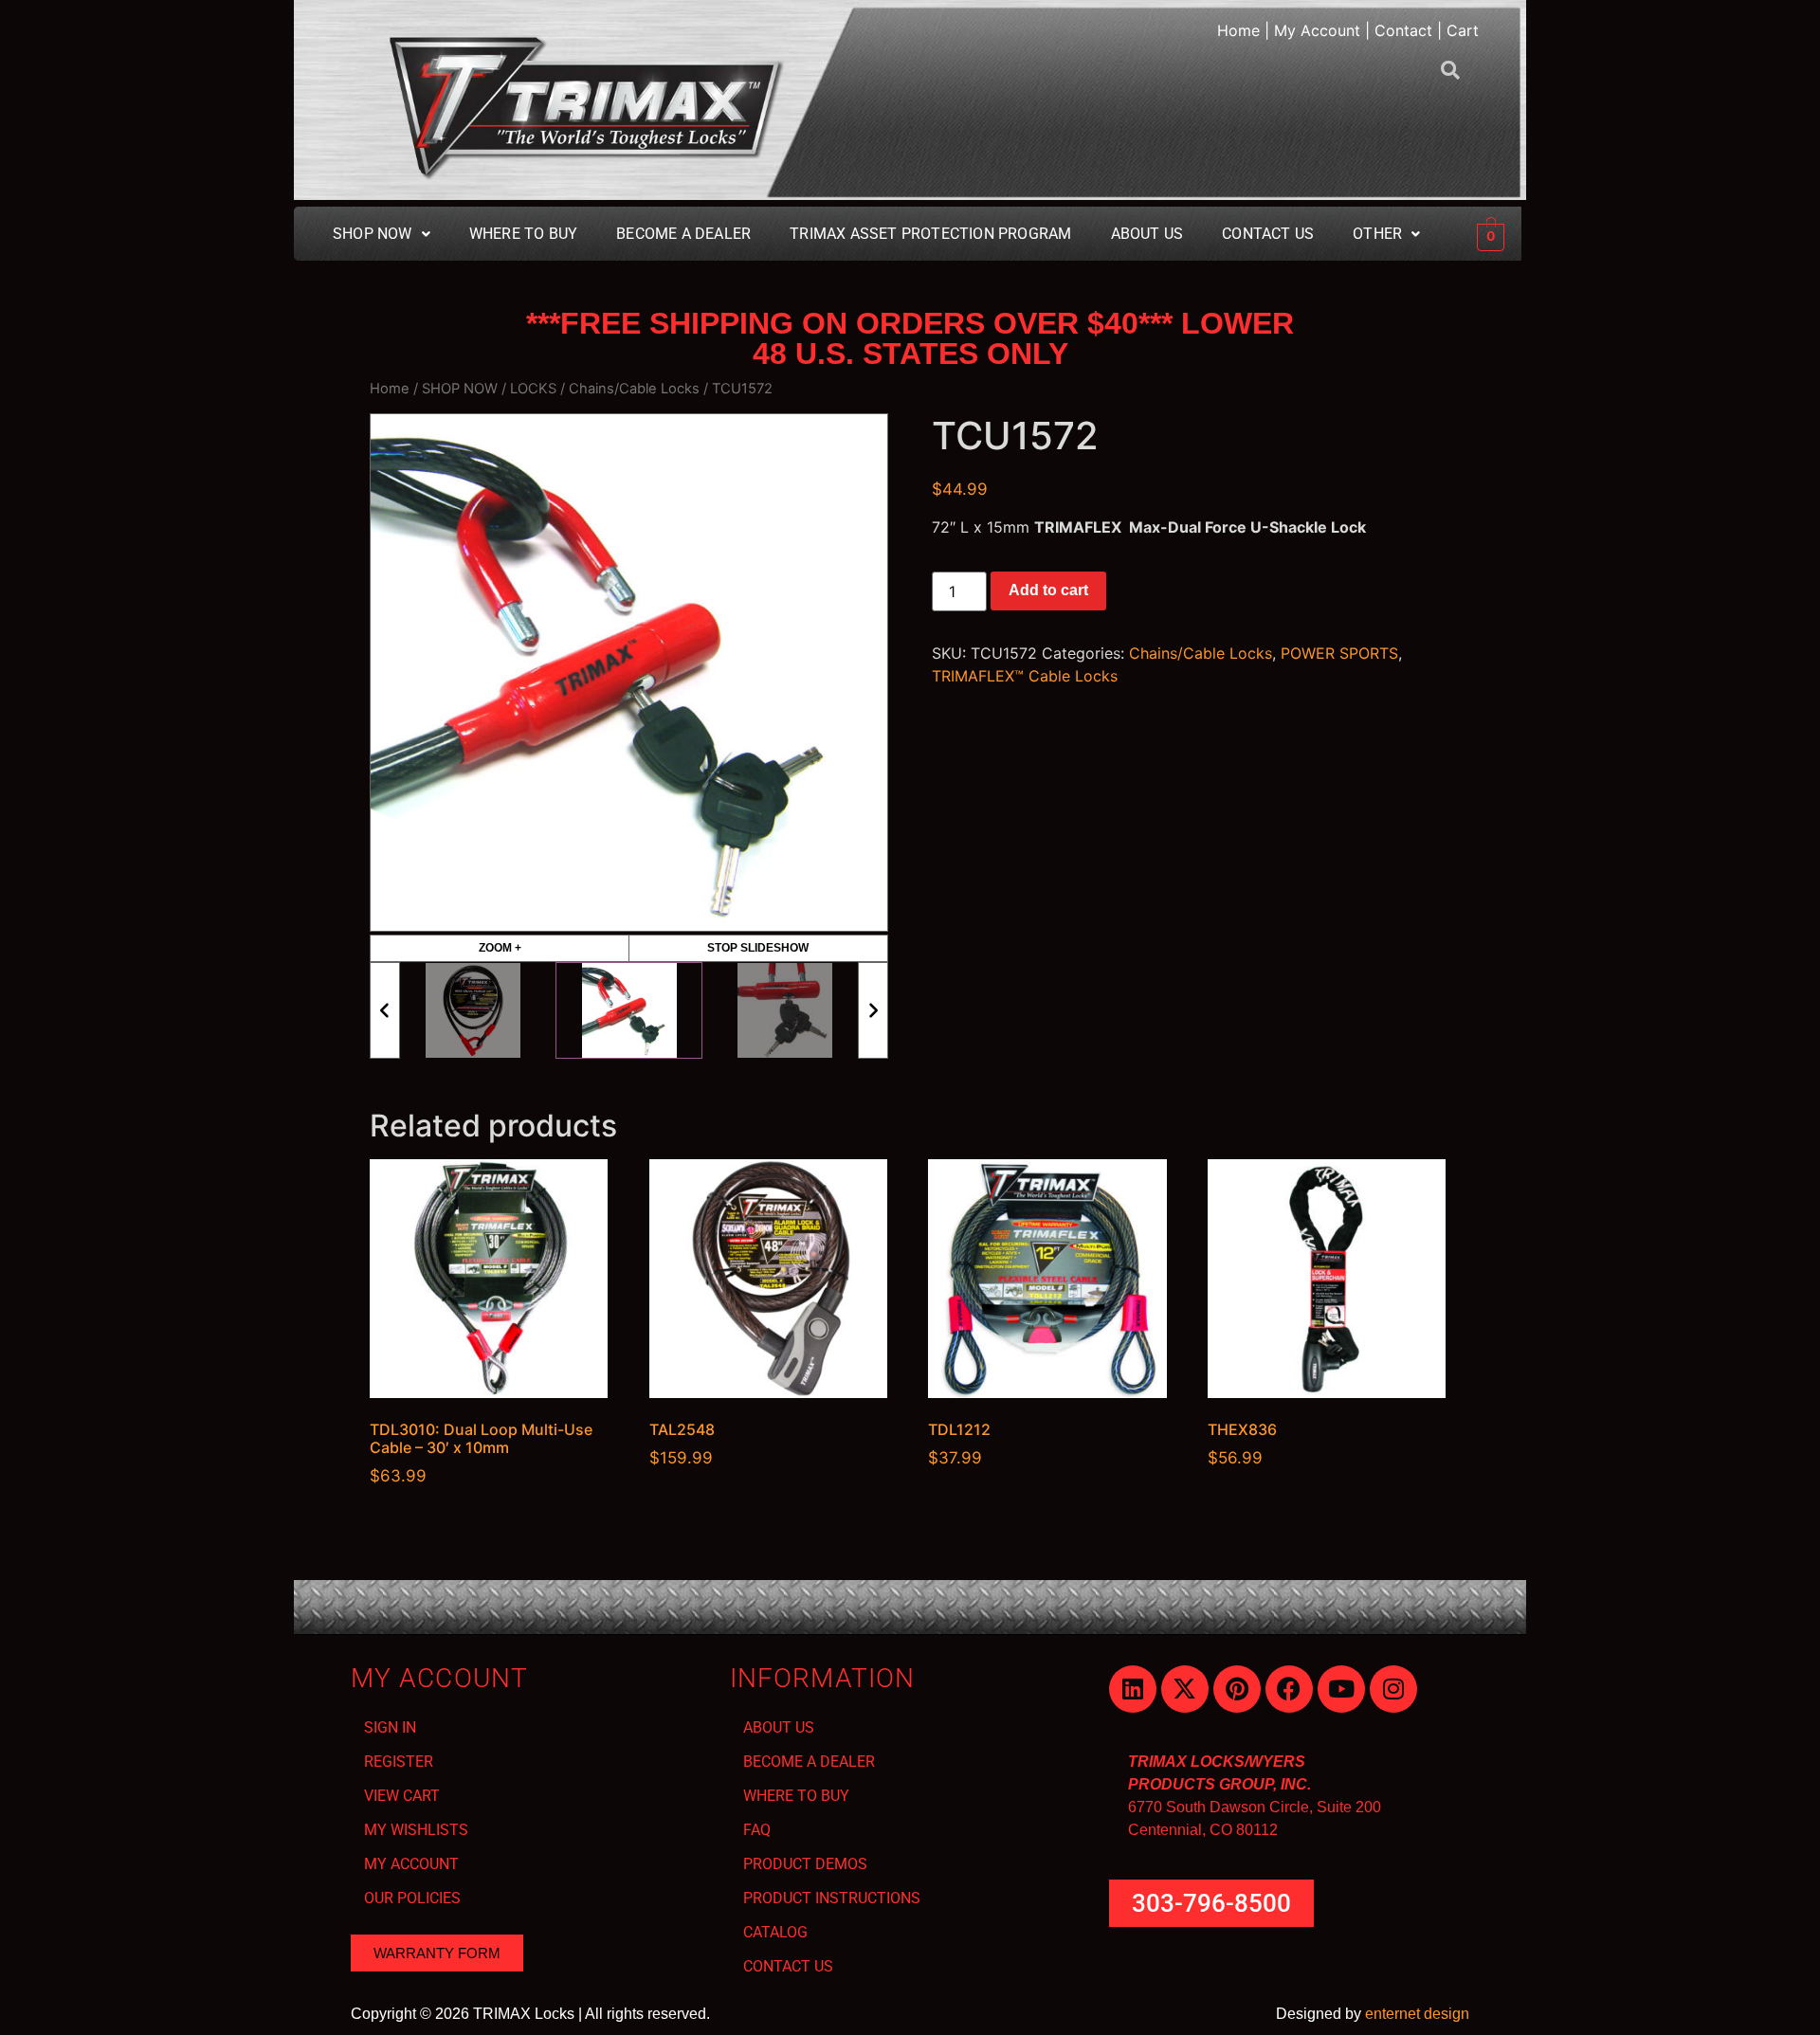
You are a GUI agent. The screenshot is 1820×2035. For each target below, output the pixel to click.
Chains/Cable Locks (634, 389)
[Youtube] (1341, 1689)
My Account (1317, 30)
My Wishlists (416, 1830)
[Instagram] (1393, 1689)
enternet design (1417, 2014)
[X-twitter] (1185, 1689)
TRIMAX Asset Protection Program (930, 234)
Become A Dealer (683, 234)
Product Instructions (832, 1898)
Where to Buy (796, 1796)
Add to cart (1048, 590)
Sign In (390, 1727)
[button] (382, 234)
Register (399, 1762)
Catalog (775, 1932)
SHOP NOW (460, 389)
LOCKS (533, 389)
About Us (1147, 234)
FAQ (757, 1830)
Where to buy (523, 234)
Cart (1463, 30)
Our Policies (412, 1898)
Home (1238, 30)
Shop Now (373, 234)
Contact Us (1268, 234)
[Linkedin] (1133, 1689)
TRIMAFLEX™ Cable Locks (1025, 676)
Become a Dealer (809, 1762)
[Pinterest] (1237, 1689)
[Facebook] (1289, 1689)
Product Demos (805, 1864)
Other (1377, 234)
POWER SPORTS (1339, 653)
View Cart (402, 1796)
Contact (1403, 30)
